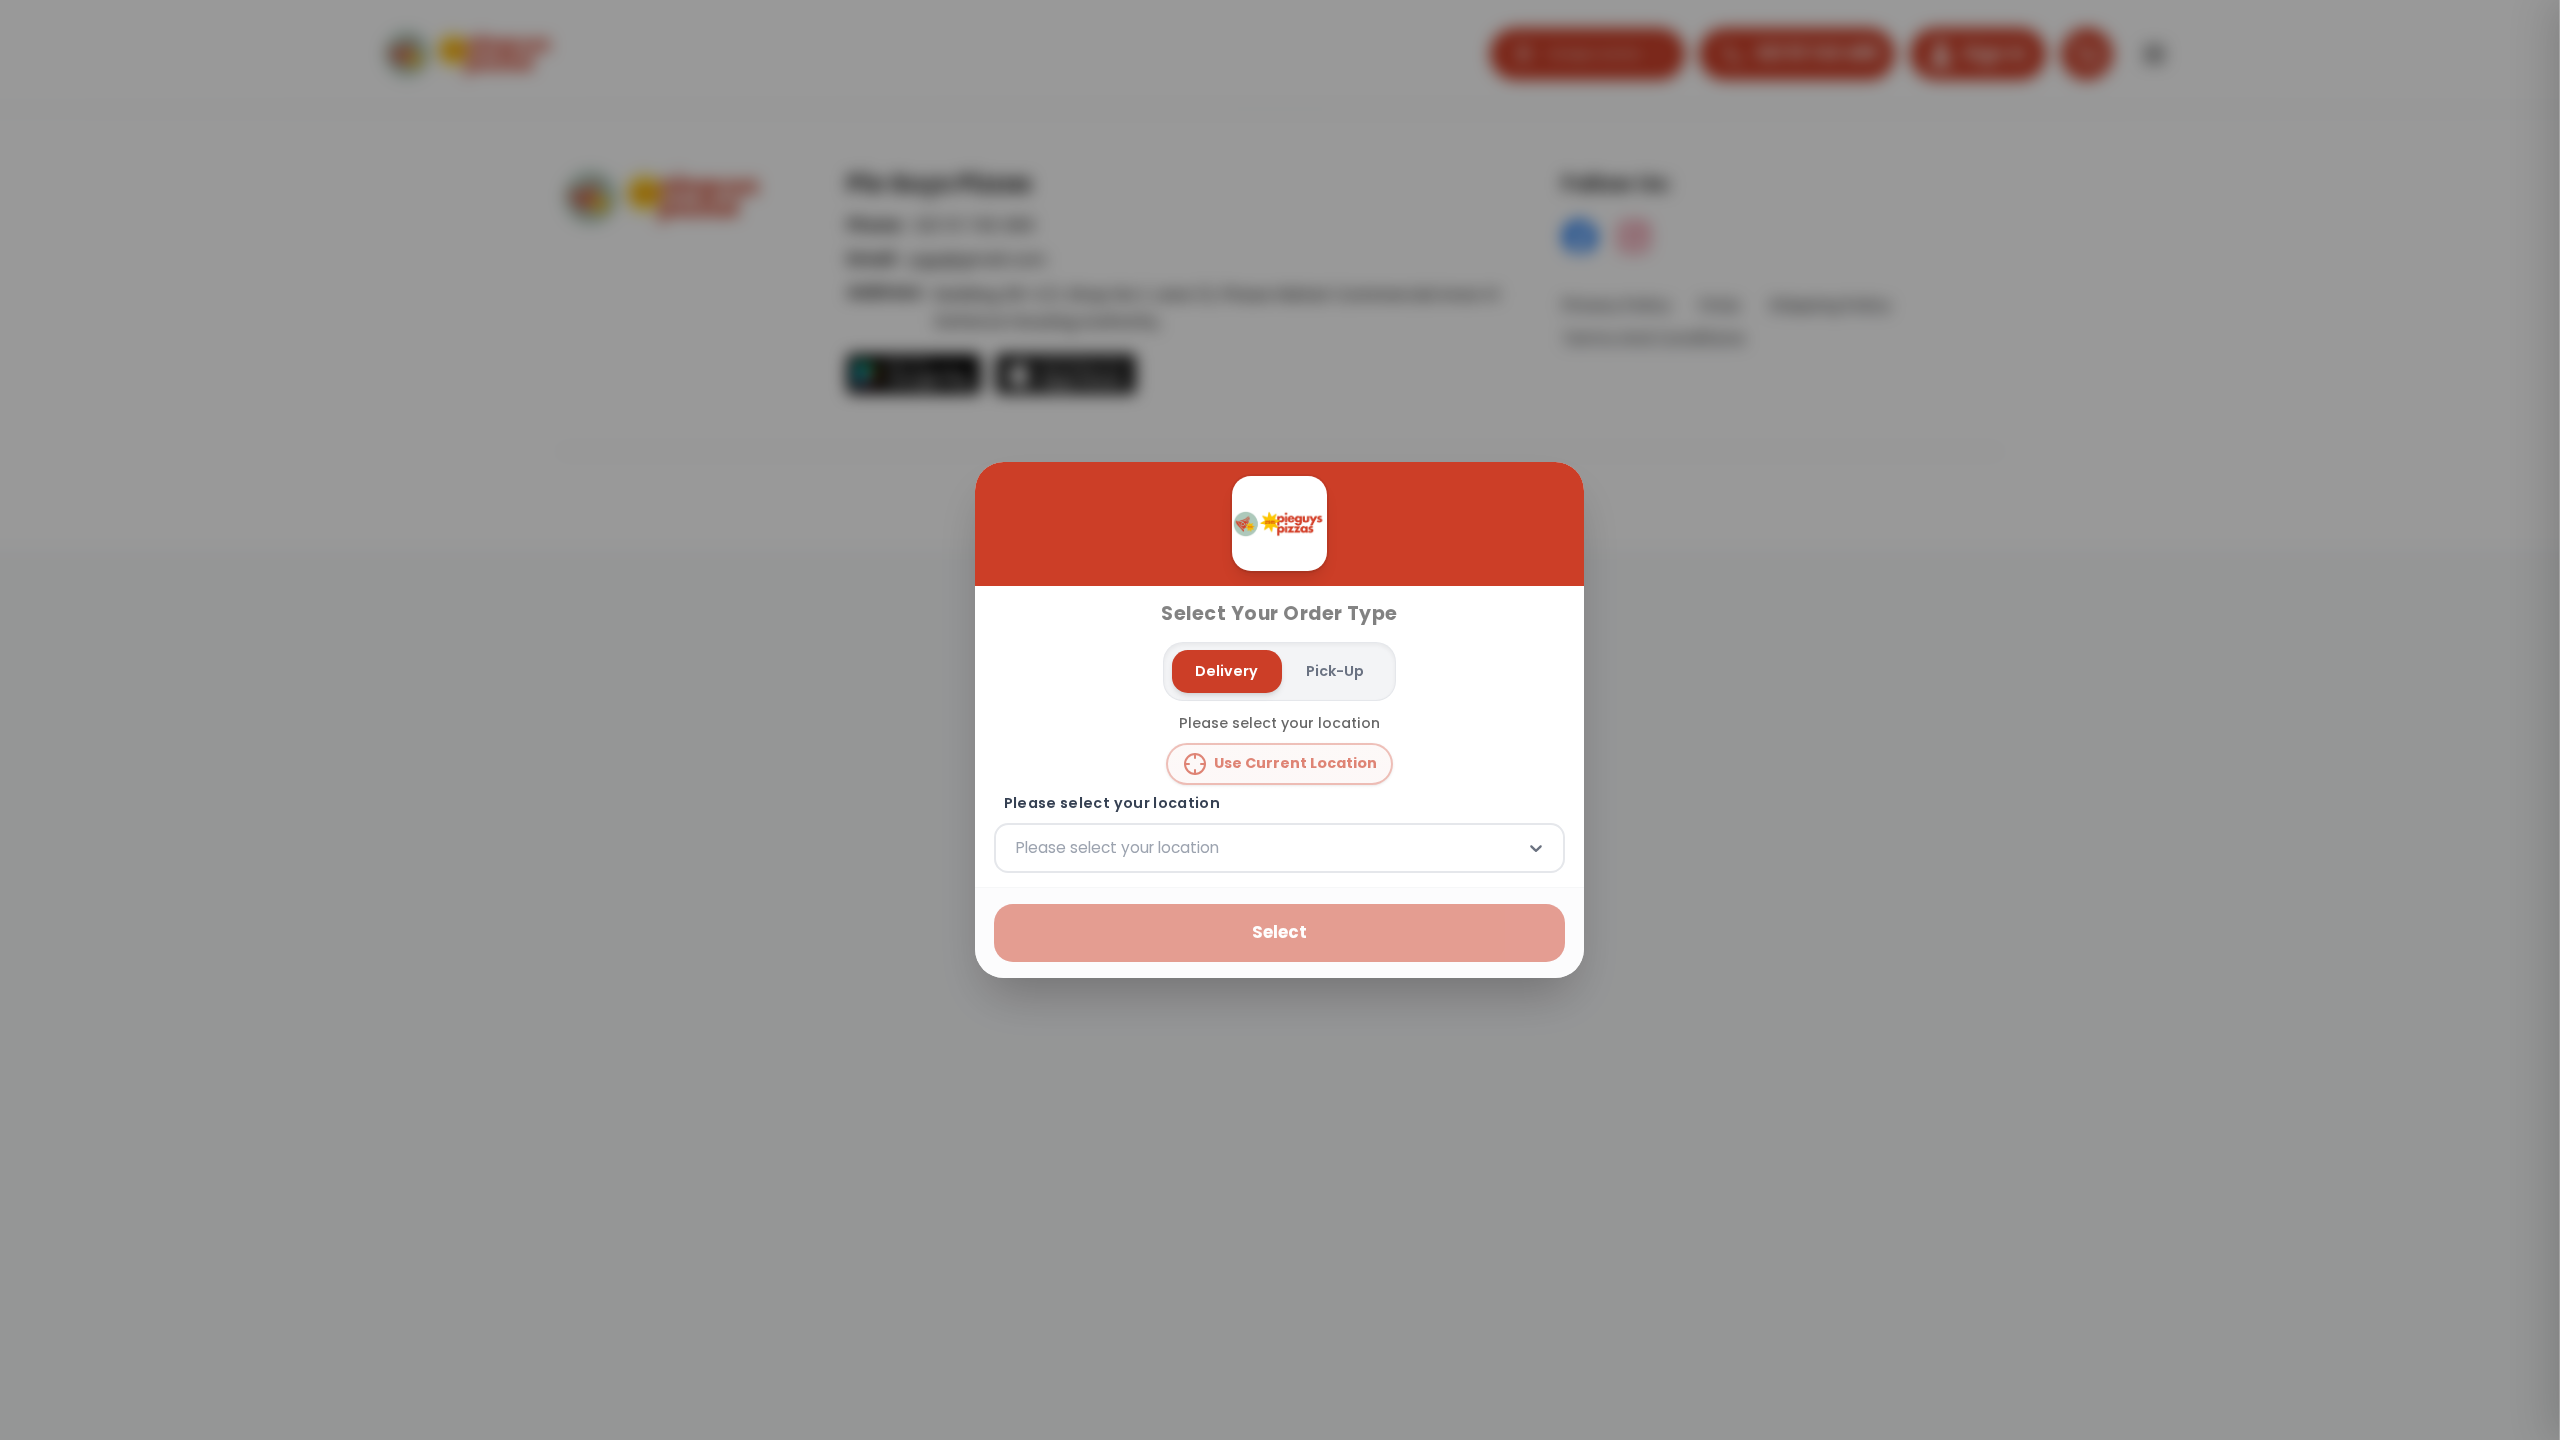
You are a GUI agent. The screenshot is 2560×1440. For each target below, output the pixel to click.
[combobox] (1018, 848)
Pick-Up (1335, 671)
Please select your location (1112, 803)
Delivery (1227, 671)
